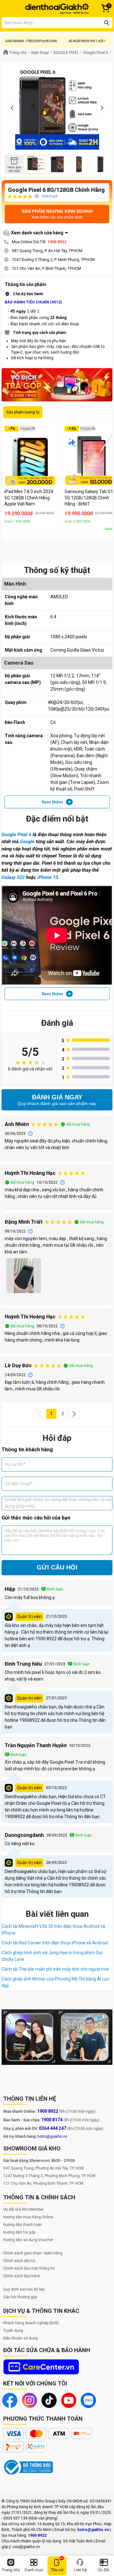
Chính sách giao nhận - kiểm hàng (33, 2253)
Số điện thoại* (19, 1484)
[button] (40, 1414)
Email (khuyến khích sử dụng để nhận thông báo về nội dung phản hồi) (58, 1503)
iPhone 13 (48, 877)
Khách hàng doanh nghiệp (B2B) (31, 2323)
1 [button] (51, 1414)
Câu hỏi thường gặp (20, 2297)
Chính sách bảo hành (22, 2276)
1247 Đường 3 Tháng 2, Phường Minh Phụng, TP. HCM (49, 2176)
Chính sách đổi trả (19, 2261)
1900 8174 (52, 2120)
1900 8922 (57, 242)
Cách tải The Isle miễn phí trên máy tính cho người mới (55, 1969)
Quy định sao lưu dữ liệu (24, 2289)
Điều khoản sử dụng (20, 2338)
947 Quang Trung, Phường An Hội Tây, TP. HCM (43, 2168)
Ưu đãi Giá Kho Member (23, 2209)
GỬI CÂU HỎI (57, 1567)
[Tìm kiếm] (107, 23)
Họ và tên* (15, 1464)
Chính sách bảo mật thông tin (29, 2268)
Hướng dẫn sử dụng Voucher (28, 2240)
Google (27, 842)
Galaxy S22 (13, 877)
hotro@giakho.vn (52, 2137)
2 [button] (63, 1414)
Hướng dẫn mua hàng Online (28, 2217)
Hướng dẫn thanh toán (23, 2225)
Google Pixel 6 (16, 835)
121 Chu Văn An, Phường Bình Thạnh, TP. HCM (43, 2183)
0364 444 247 (53, 2128)
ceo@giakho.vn (26, 2547)
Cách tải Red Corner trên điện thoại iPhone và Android (55, 1943)
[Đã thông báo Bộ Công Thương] (28, 2467)
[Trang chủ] (57, 9)
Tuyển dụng (13, 2331)
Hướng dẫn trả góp (19, 2232)
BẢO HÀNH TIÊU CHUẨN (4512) (33, 302)
